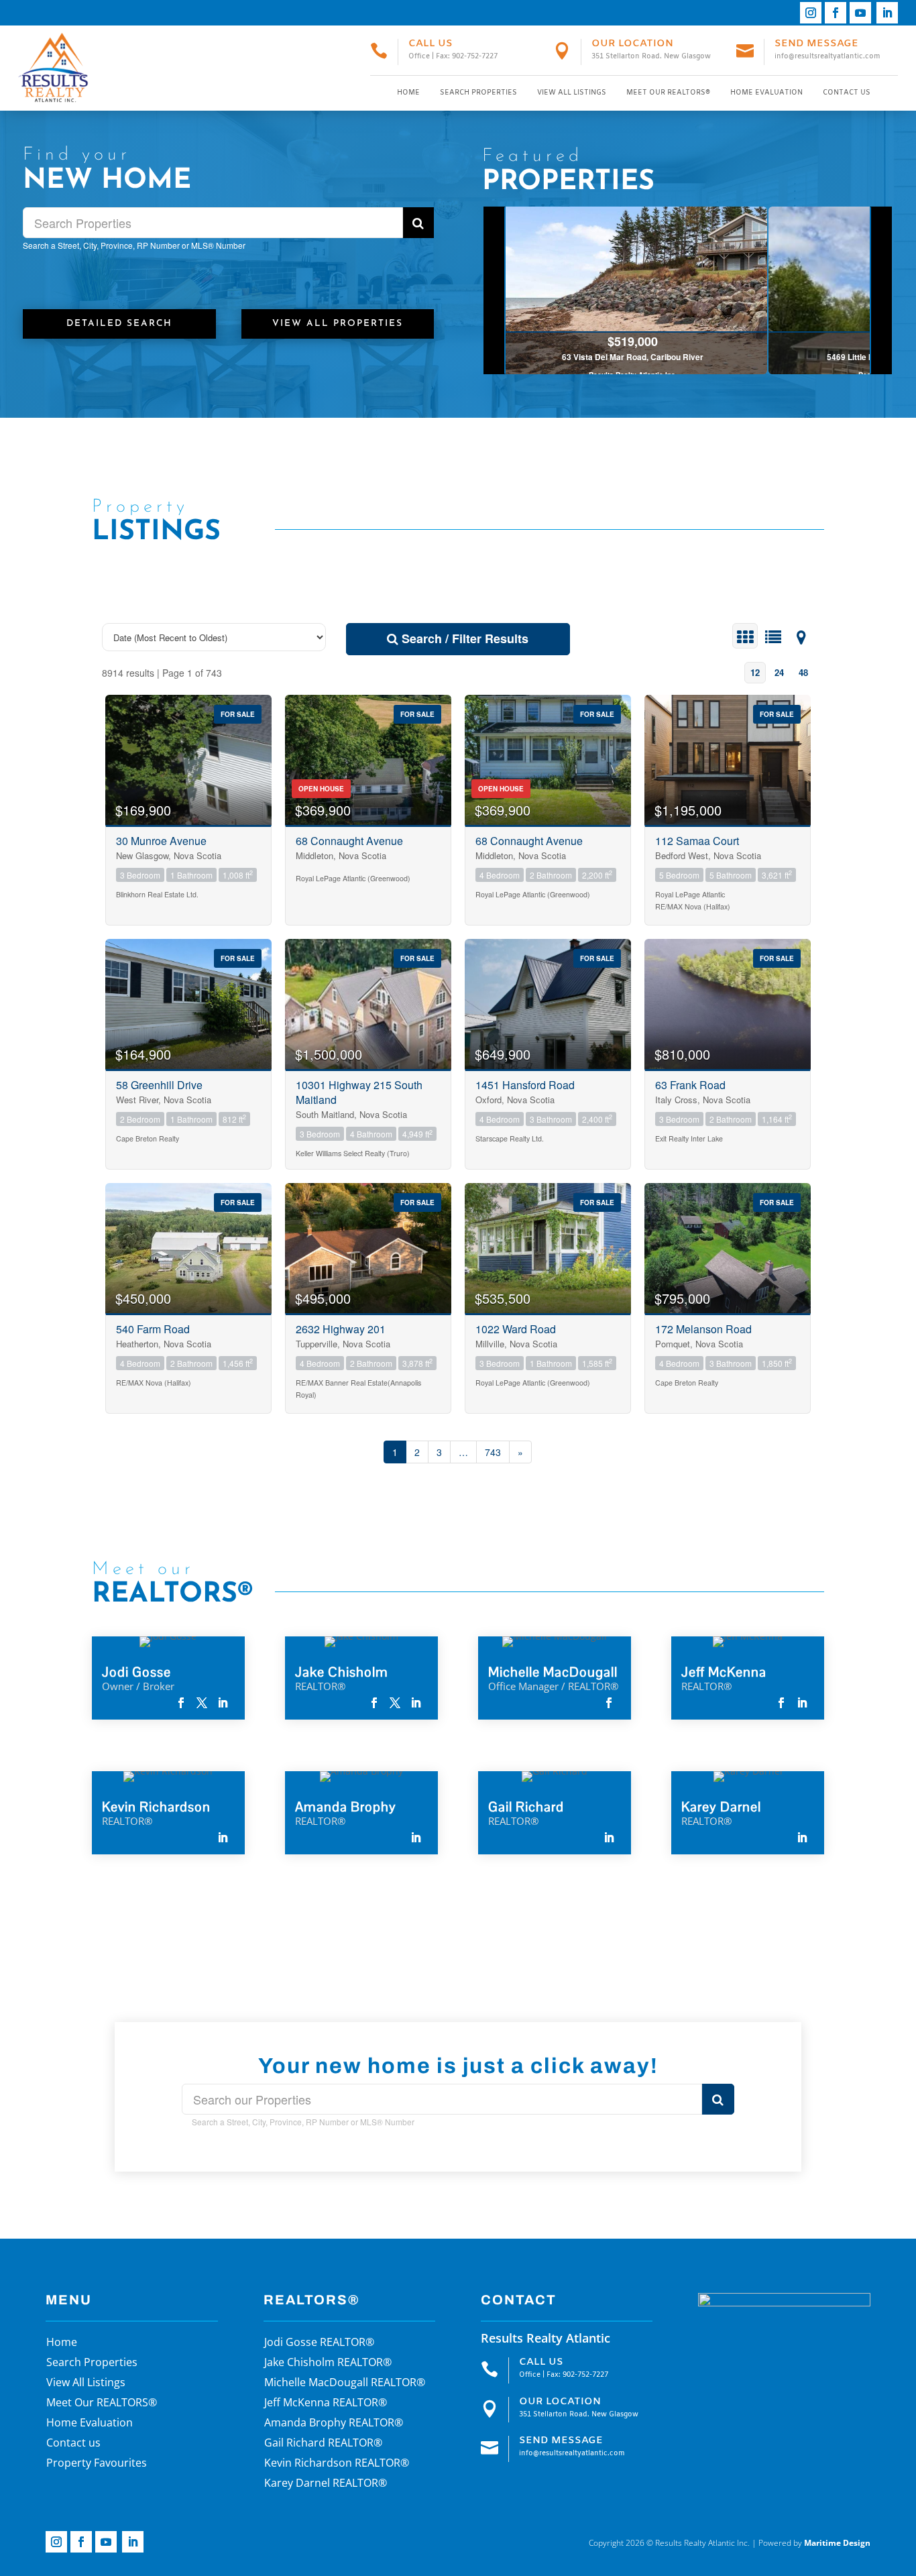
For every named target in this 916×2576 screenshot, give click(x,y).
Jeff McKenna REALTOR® (326, 2404)
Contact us (847, 93)
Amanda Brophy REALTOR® (334, 2424)
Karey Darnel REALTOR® (326, 2484)
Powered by (814, 2543)
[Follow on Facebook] (836, 13)
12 (755, 672)
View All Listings (572, 93)
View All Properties (338, 324)
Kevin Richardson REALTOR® (337, 2464)
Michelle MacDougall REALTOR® (345, 2384)
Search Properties (478, 93)
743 (493, 1452)
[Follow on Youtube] (860, 13)
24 (779, 672)
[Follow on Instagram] (811, 13)
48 (803, 672)
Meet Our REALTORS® (668, 93)
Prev (495, 290)
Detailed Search (119, 324)
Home (408, 93)
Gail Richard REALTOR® (323, 2444)
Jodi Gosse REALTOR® (319, 2343)
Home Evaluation (766, 93)
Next (881, 290)
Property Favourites (97, 2464)
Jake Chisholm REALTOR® (328, 2363)
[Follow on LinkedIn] (887, 13)
